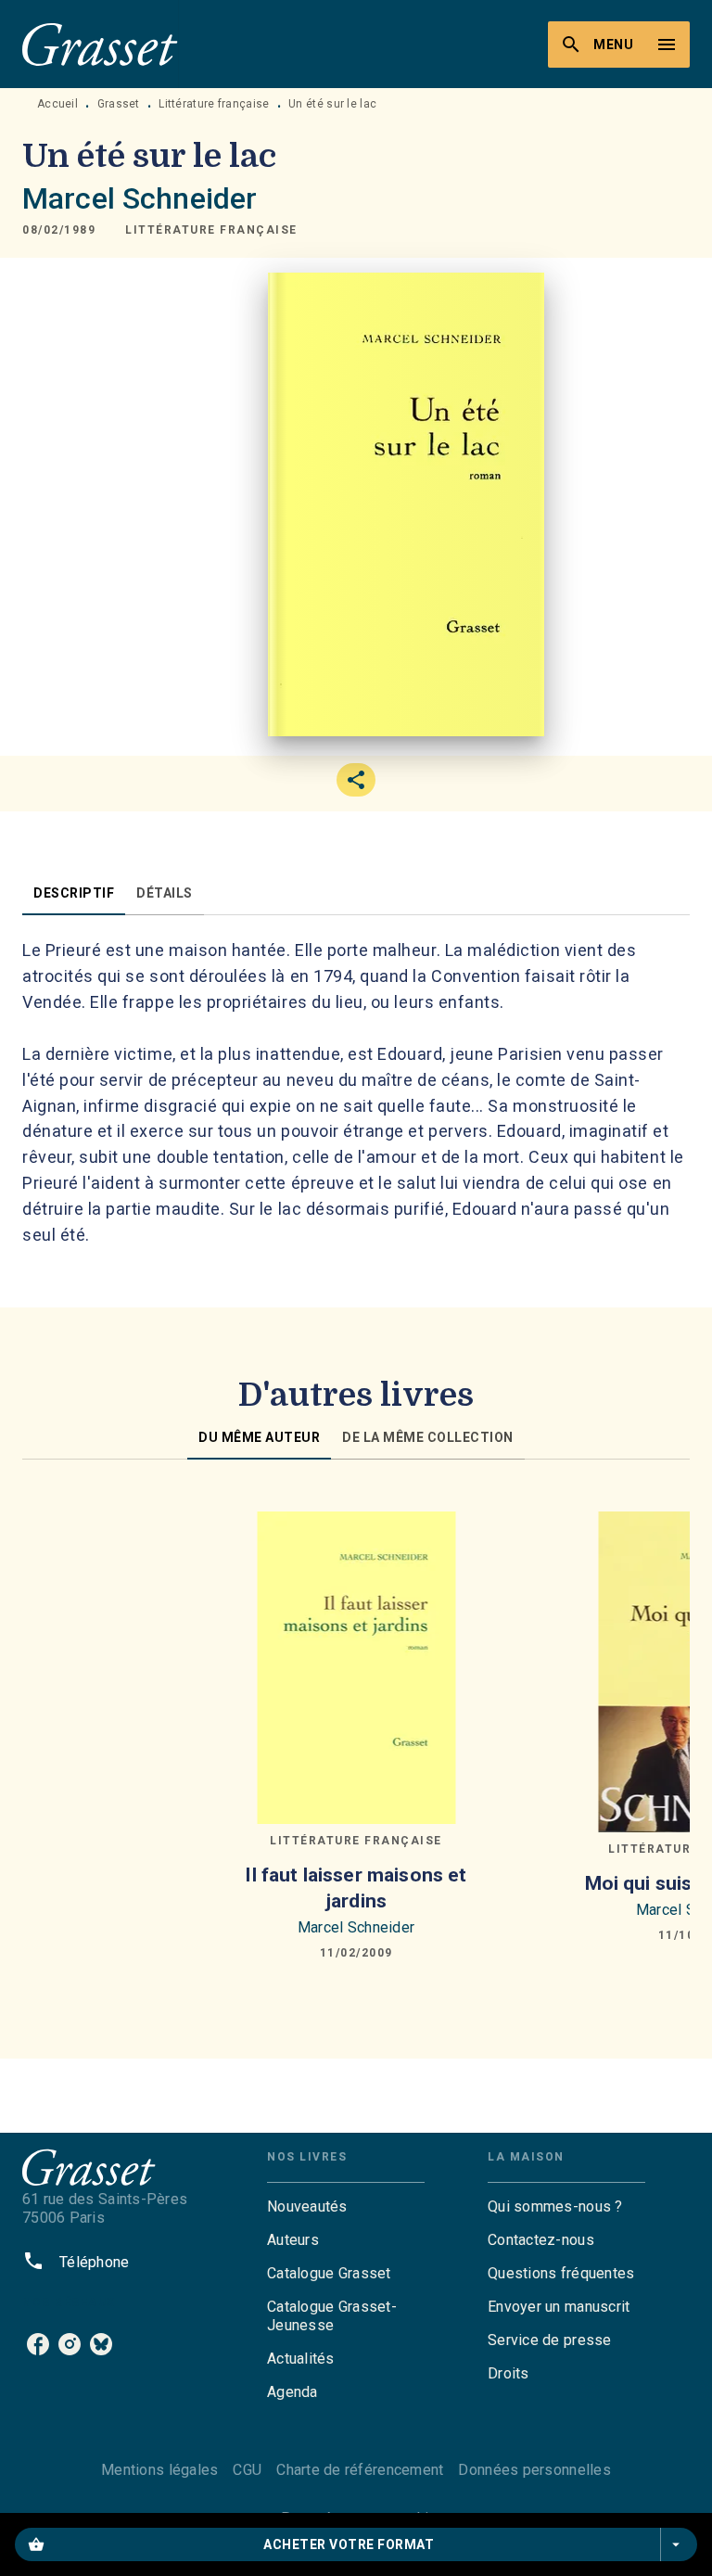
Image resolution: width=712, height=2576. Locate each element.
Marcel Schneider (140, 198)
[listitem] (38, 2344)
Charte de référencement (360, 2470)
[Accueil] (100, 44)
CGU (247, 2470)
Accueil (57, 104)
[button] (211, 230)
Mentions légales (159, 2470)
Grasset (119, 104)
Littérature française (214, 104)
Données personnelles (534, 2470)
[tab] (74, 893)
